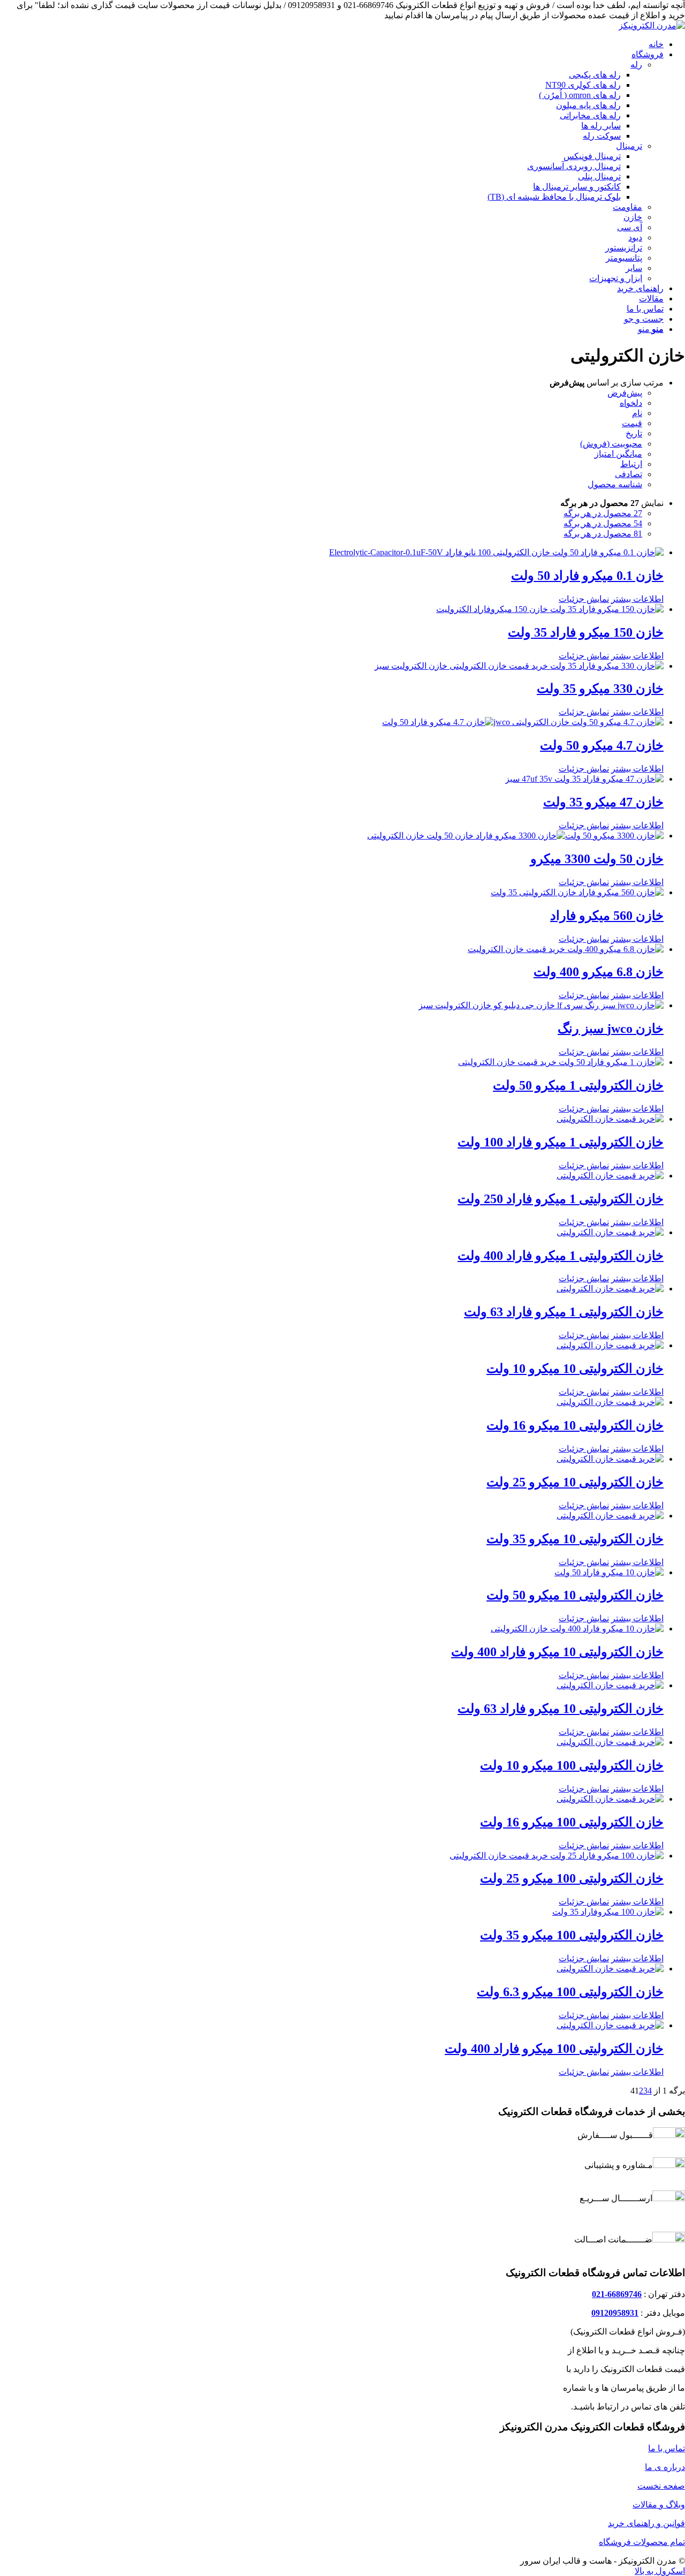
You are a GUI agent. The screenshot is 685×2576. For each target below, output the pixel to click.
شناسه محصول (615, 484)
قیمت (632, 423)
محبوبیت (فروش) (611, 444)
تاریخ (634, 433)
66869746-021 (617, 2294)
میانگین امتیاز (618, 454)
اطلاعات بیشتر (637, 599)
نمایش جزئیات (584, 599)
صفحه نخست (661, 2486)
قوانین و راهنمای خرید (646, 2523)
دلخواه (631, 403)
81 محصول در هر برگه (603, 534)
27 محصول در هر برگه (603, 513)
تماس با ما (667, 2448)
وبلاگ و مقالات (659, 2505)
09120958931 (615, 2313)
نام (637, 413)
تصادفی (629, 474)
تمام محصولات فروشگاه (642, 2542)
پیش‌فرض (625, 393)
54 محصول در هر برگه (603, 523)
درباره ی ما (665, 2467)
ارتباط (631, 464)
